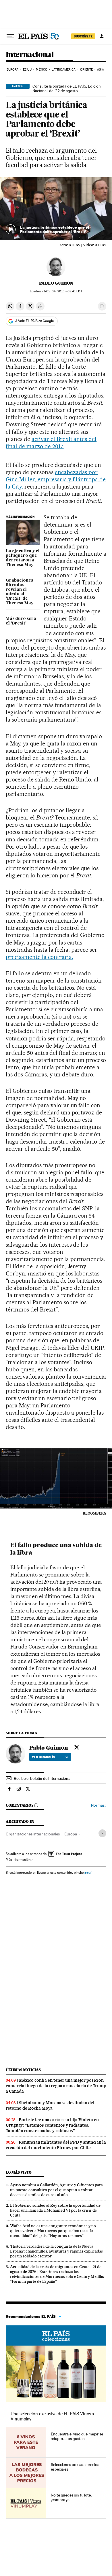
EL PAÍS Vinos (56, 2335)
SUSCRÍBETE (83, 36)
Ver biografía (44, 1757)
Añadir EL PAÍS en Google (34, 321)
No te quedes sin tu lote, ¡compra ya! (71, 2497)
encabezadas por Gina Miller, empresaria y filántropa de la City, (56, 479)
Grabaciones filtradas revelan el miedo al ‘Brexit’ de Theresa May (20, 592)
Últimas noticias (23, 2070)
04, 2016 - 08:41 (63, 291)
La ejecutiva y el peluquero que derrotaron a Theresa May (23, 558)
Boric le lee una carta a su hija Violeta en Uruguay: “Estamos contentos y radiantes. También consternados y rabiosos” (52, 2125)
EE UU (27, 70)
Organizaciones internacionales (33, 1834)
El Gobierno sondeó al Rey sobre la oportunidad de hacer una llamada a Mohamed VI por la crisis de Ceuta (55, 2210)
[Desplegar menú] (10, 36)
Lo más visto (19, 2172)
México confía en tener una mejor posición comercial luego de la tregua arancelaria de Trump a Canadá (56, 2086)
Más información (18, 1860)
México (42, 70)
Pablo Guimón (56, 283)
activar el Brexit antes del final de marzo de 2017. (51, 443)
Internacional (30, 55)
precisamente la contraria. (39, 957)
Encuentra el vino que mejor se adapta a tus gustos (77, 2436)
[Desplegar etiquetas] (102, 1833)
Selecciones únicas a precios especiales (75, 2467)
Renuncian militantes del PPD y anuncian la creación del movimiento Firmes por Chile (56, 2145)
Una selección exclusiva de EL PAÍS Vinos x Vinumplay (52, 2416)
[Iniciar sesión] (102, 36)
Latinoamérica (64, 70)
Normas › (99, 1805)
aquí (88, 1872)
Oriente (86, 70)
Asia (100, 70)
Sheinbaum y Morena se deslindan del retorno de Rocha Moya (50, 2105)
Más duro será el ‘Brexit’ (21, 621)
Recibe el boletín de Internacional (43, 1778)
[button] (56, 209)
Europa (13, 70)
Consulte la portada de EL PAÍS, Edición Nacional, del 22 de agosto (67, 88)
